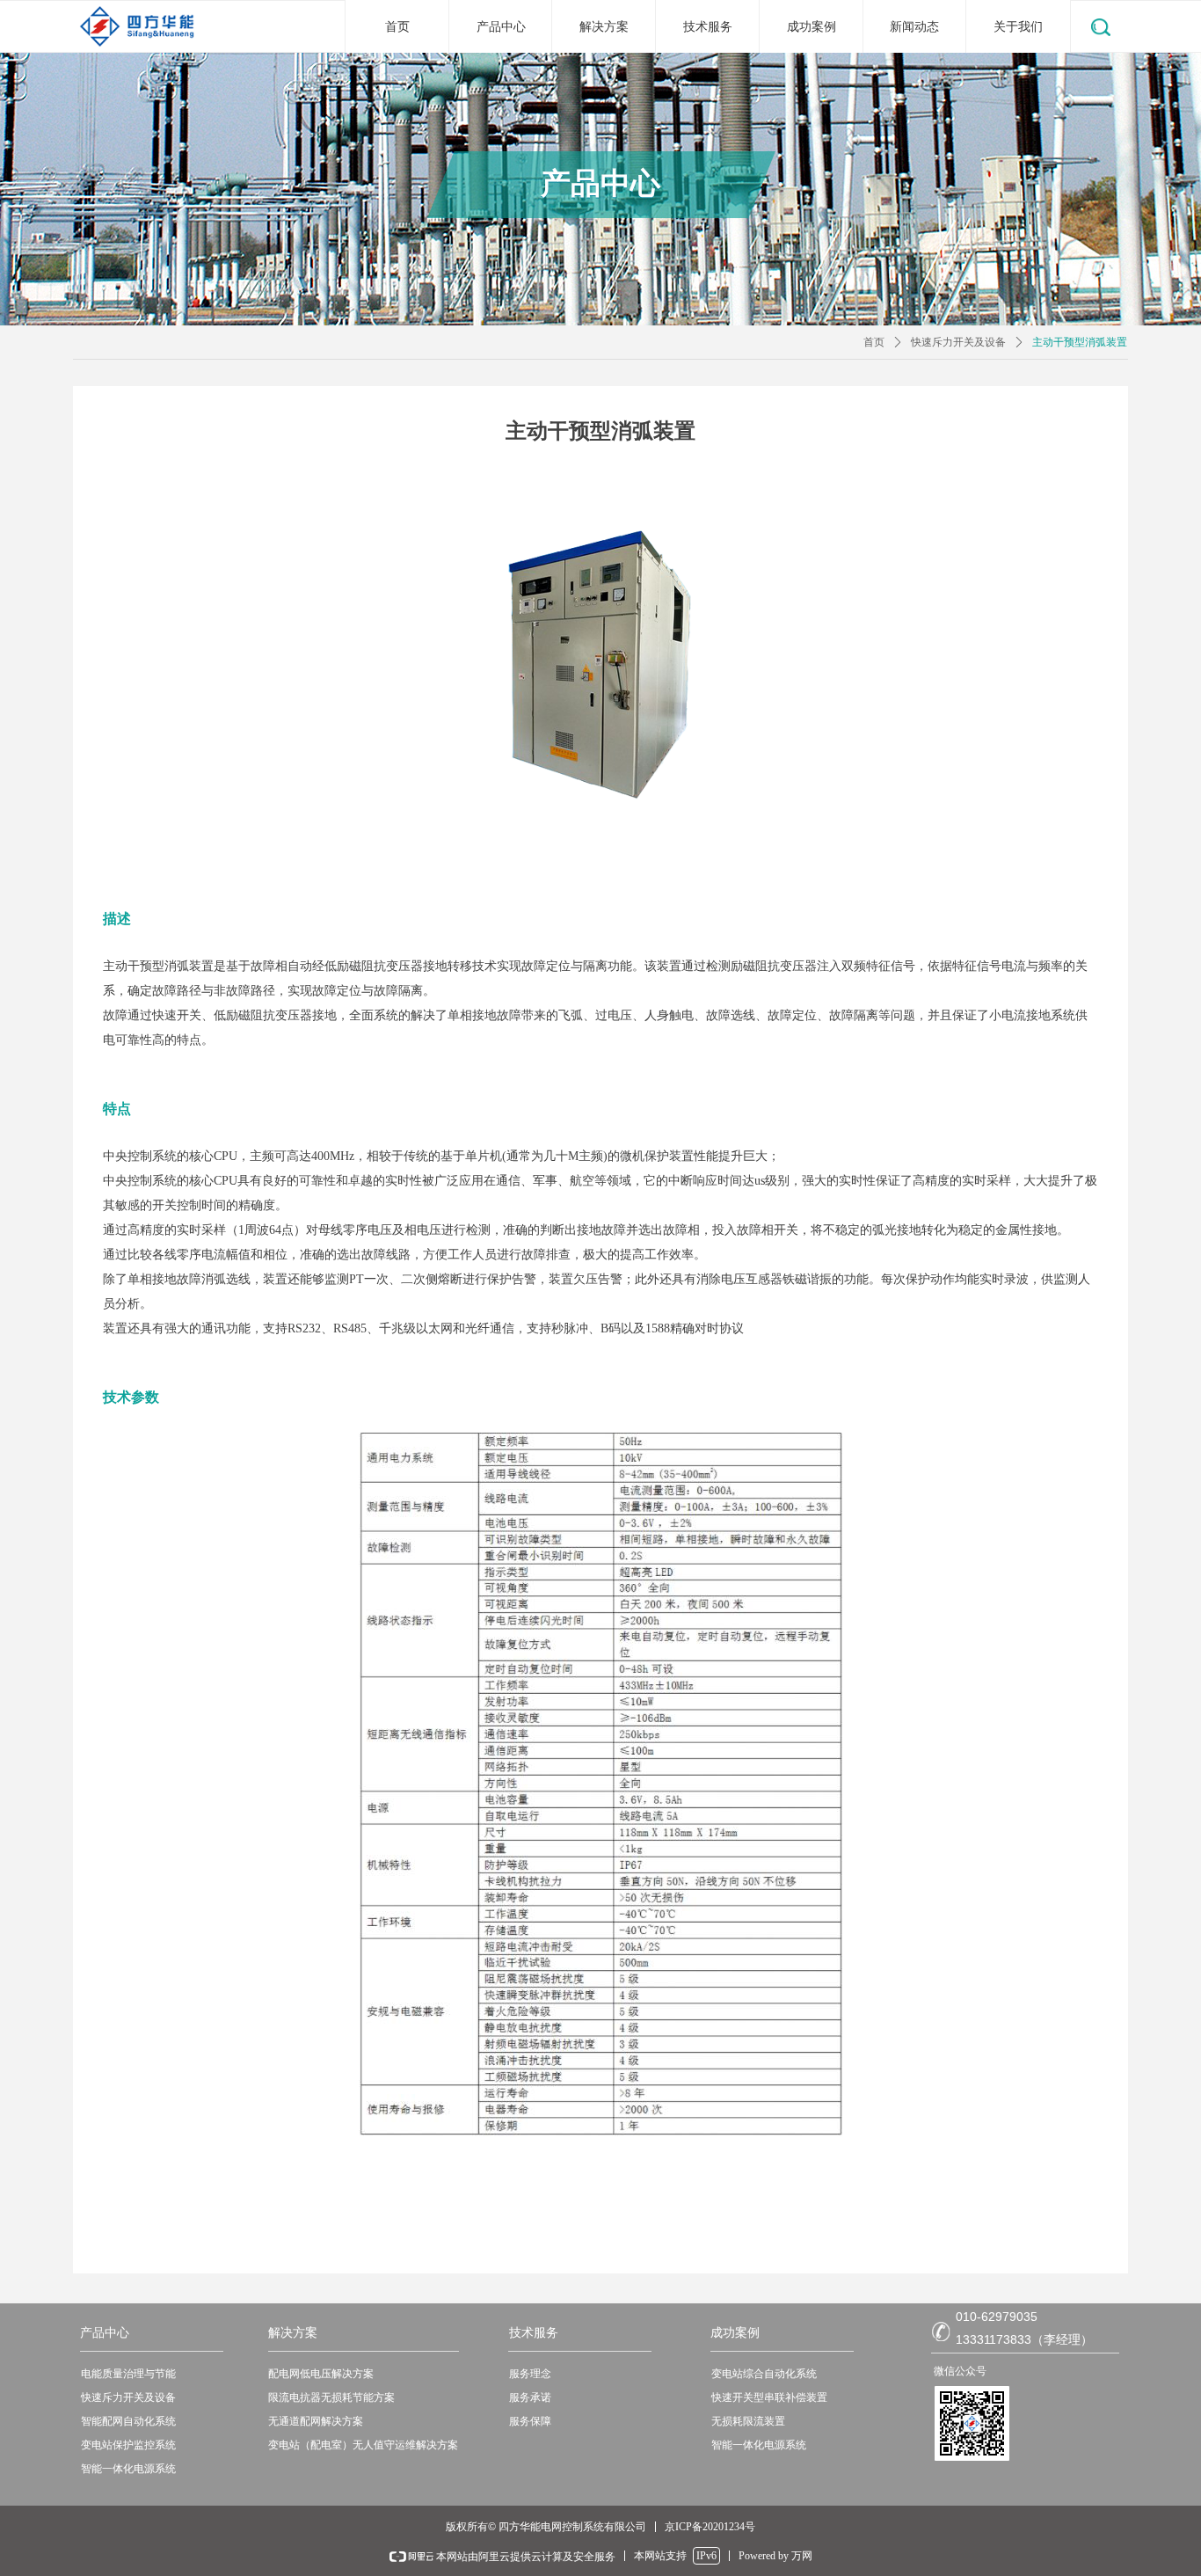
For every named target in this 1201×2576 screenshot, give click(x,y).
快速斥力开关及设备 (958, 342)
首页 (874, 342)
